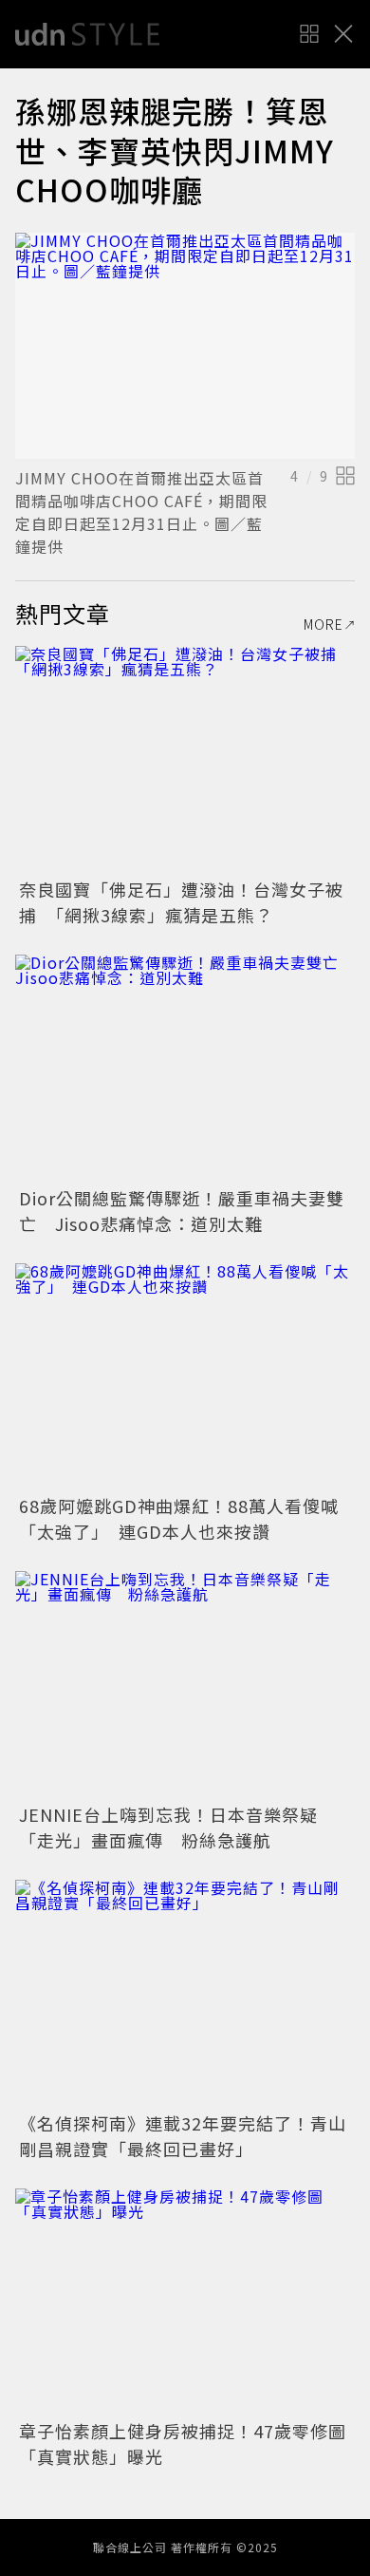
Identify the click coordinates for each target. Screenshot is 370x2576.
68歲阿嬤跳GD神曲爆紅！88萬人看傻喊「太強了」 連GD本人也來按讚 (179, 1518)
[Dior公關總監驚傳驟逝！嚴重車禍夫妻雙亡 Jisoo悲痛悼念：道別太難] (185, 1068)
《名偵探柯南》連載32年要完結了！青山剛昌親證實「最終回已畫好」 (183, 2136)
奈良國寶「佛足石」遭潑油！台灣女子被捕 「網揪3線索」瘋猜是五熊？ (181, 902)
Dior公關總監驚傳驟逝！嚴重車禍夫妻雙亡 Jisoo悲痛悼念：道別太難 (182, 1211)
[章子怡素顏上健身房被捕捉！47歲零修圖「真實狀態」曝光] (185, 2302)
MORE (324, 624)
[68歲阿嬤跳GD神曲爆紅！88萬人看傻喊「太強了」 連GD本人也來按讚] (185, 1377)
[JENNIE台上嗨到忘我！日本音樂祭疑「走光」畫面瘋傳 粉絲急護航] (185, 1685)
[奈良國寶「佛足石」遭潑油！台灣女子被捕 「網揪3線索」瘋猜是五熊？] (185, 759)
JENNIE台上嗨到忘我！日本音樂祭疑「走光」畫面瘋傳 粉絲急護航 (168, 1827)
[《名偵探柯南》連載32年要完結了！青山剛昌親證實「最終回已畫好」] (185, 1993)
